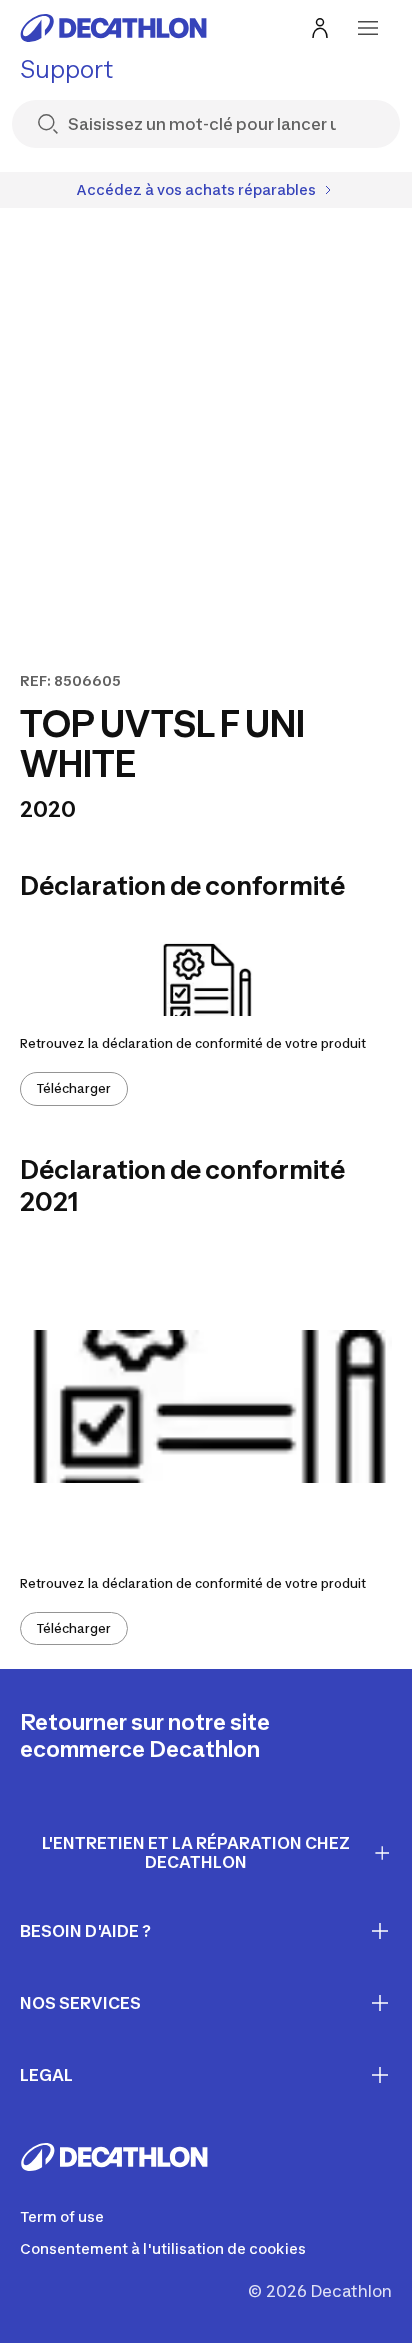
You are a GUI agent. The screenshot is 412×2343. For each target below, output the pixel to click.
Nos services (80, 2003)
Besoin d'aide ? (85, 1931)
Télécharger (74, 1088)
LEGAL (46, 2075)
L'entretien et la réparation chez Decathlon (196, 1852)
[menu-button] (368, 28)
